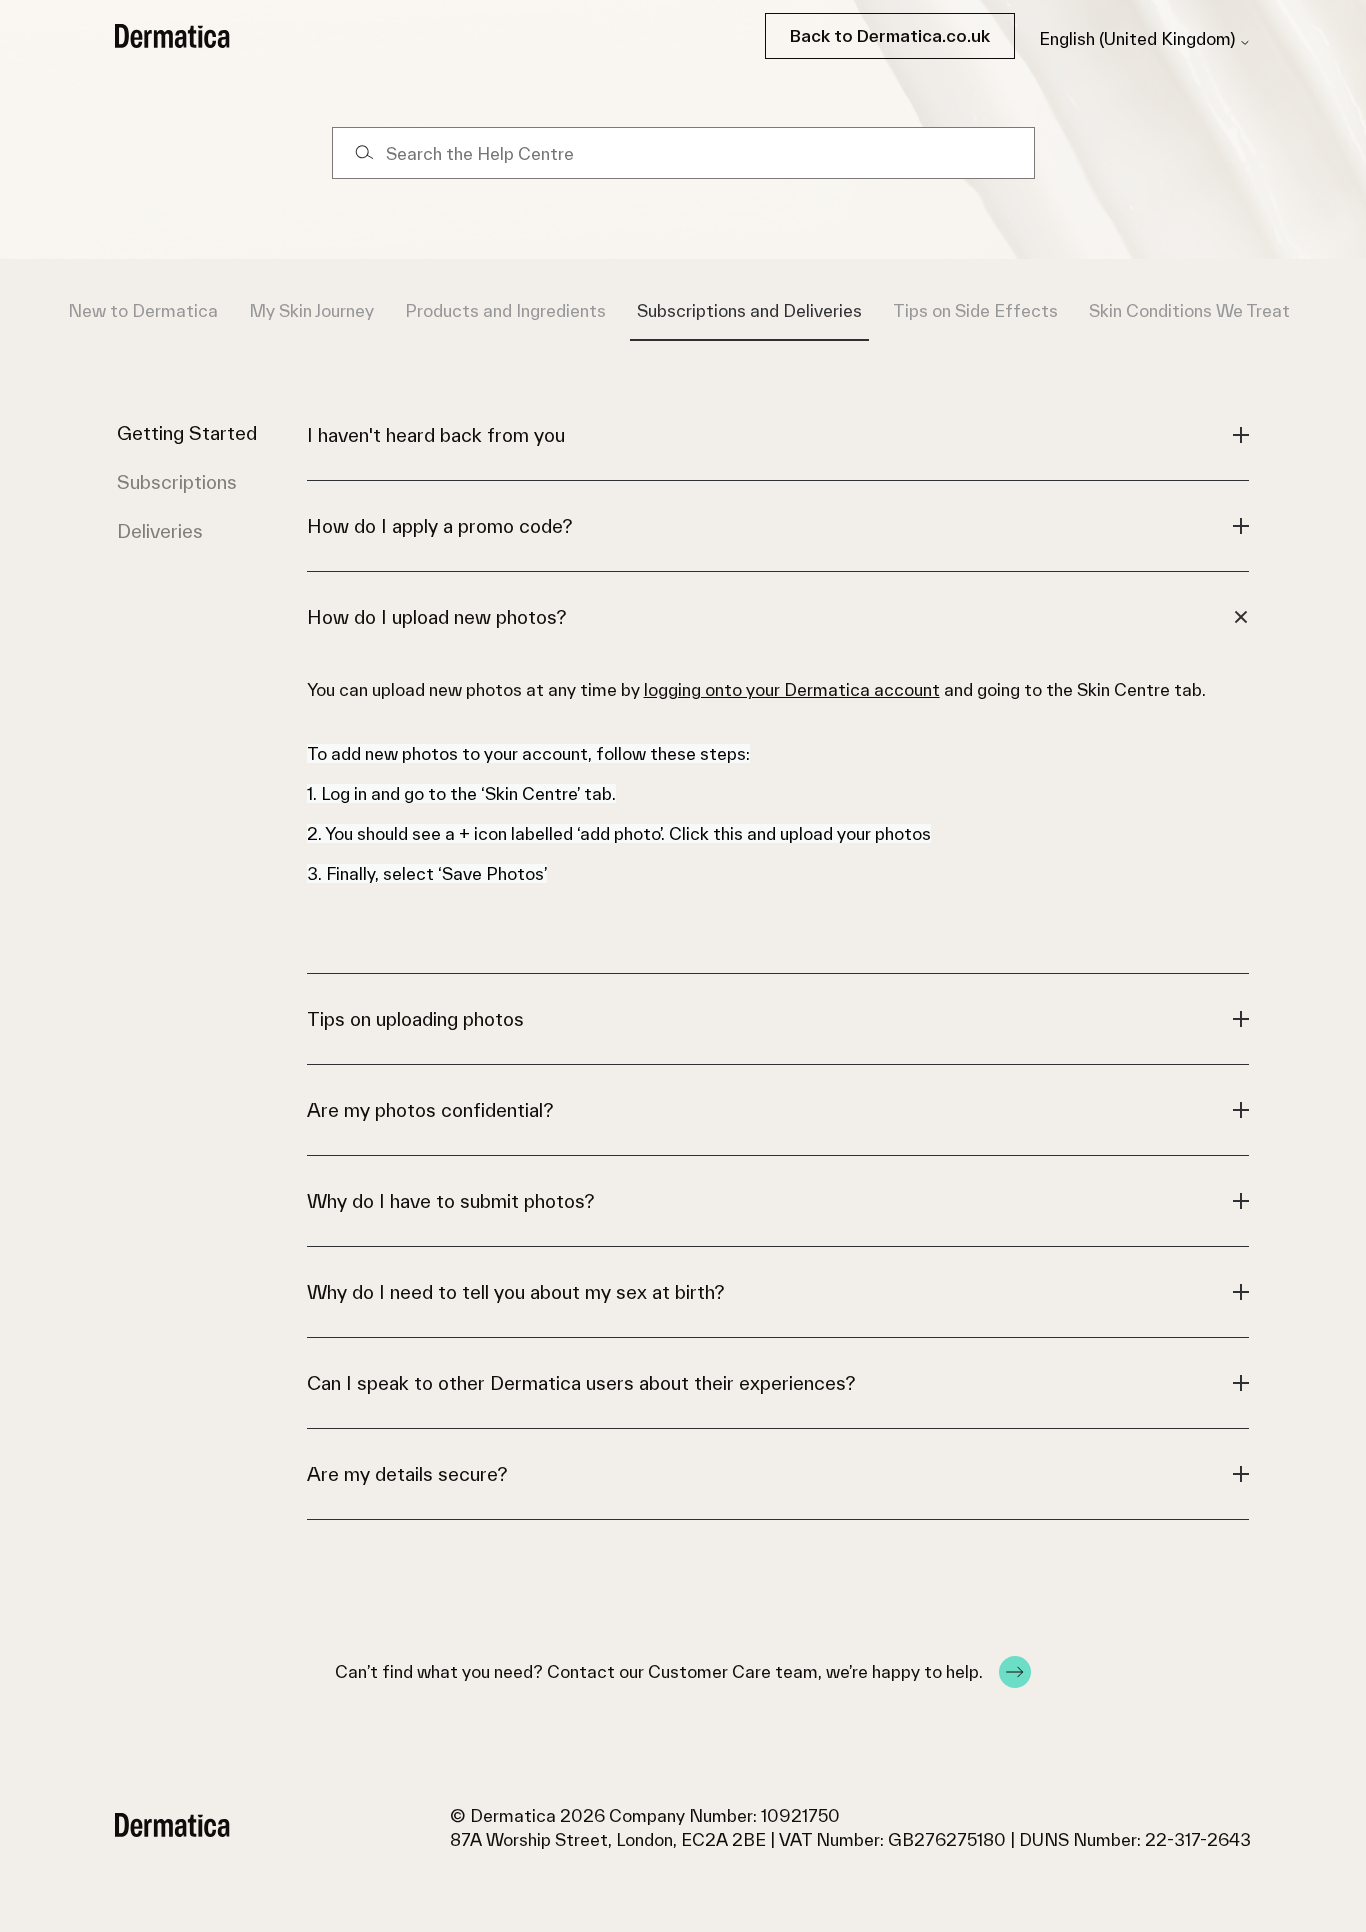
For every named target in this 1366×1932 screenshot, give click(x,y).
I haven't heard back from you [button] (436, 435)
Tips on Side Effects (975, 310)
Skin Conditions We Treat (1189, 310)
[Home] (172, 36)
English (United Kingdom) (1139, 39)
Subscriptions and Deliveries (749, 310)
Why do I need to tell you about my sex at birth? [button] (515, 1292)
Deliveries (160, 531)
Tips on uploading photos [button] (415, 1019)
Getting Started (187, 433)
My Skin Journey (311, 310)
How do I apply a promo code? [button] (439, 526)
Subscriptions (177, 482)
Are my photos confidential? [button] (430, 1110)
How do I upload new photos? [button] (436, 617)
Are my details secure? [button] (407, 1474)
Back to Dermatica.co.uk (890, 35)
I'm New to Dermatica (129, 310)
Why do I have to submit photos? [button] (450, 1201)
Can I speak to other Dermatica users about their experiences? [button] (581, 1383)
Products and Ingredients (505, 310)
